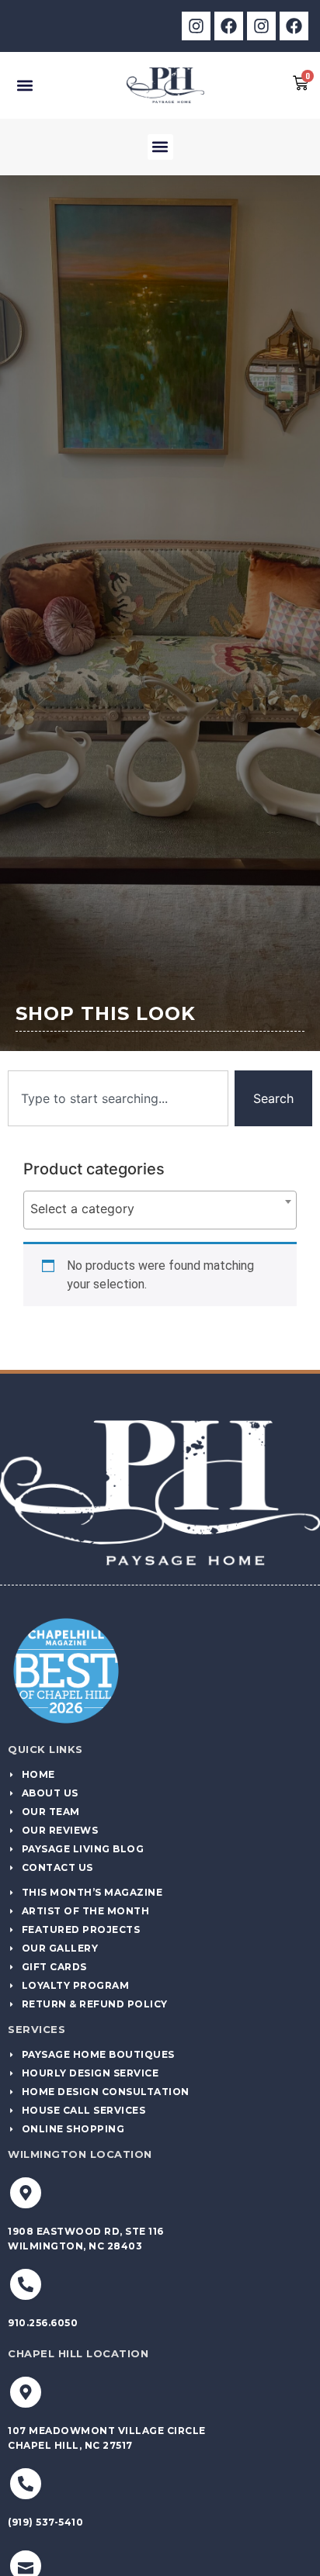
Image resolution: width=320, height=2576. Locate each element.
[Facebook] (229, 26)
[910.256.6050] (26, 2284)
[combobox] (118, 1098)
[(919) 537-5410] (26, 2484)
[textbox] (160, 1208)
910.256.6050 (43, 2323)
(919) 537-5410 (45, 2522)
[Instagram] (196, 26)
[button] (24, 85)
